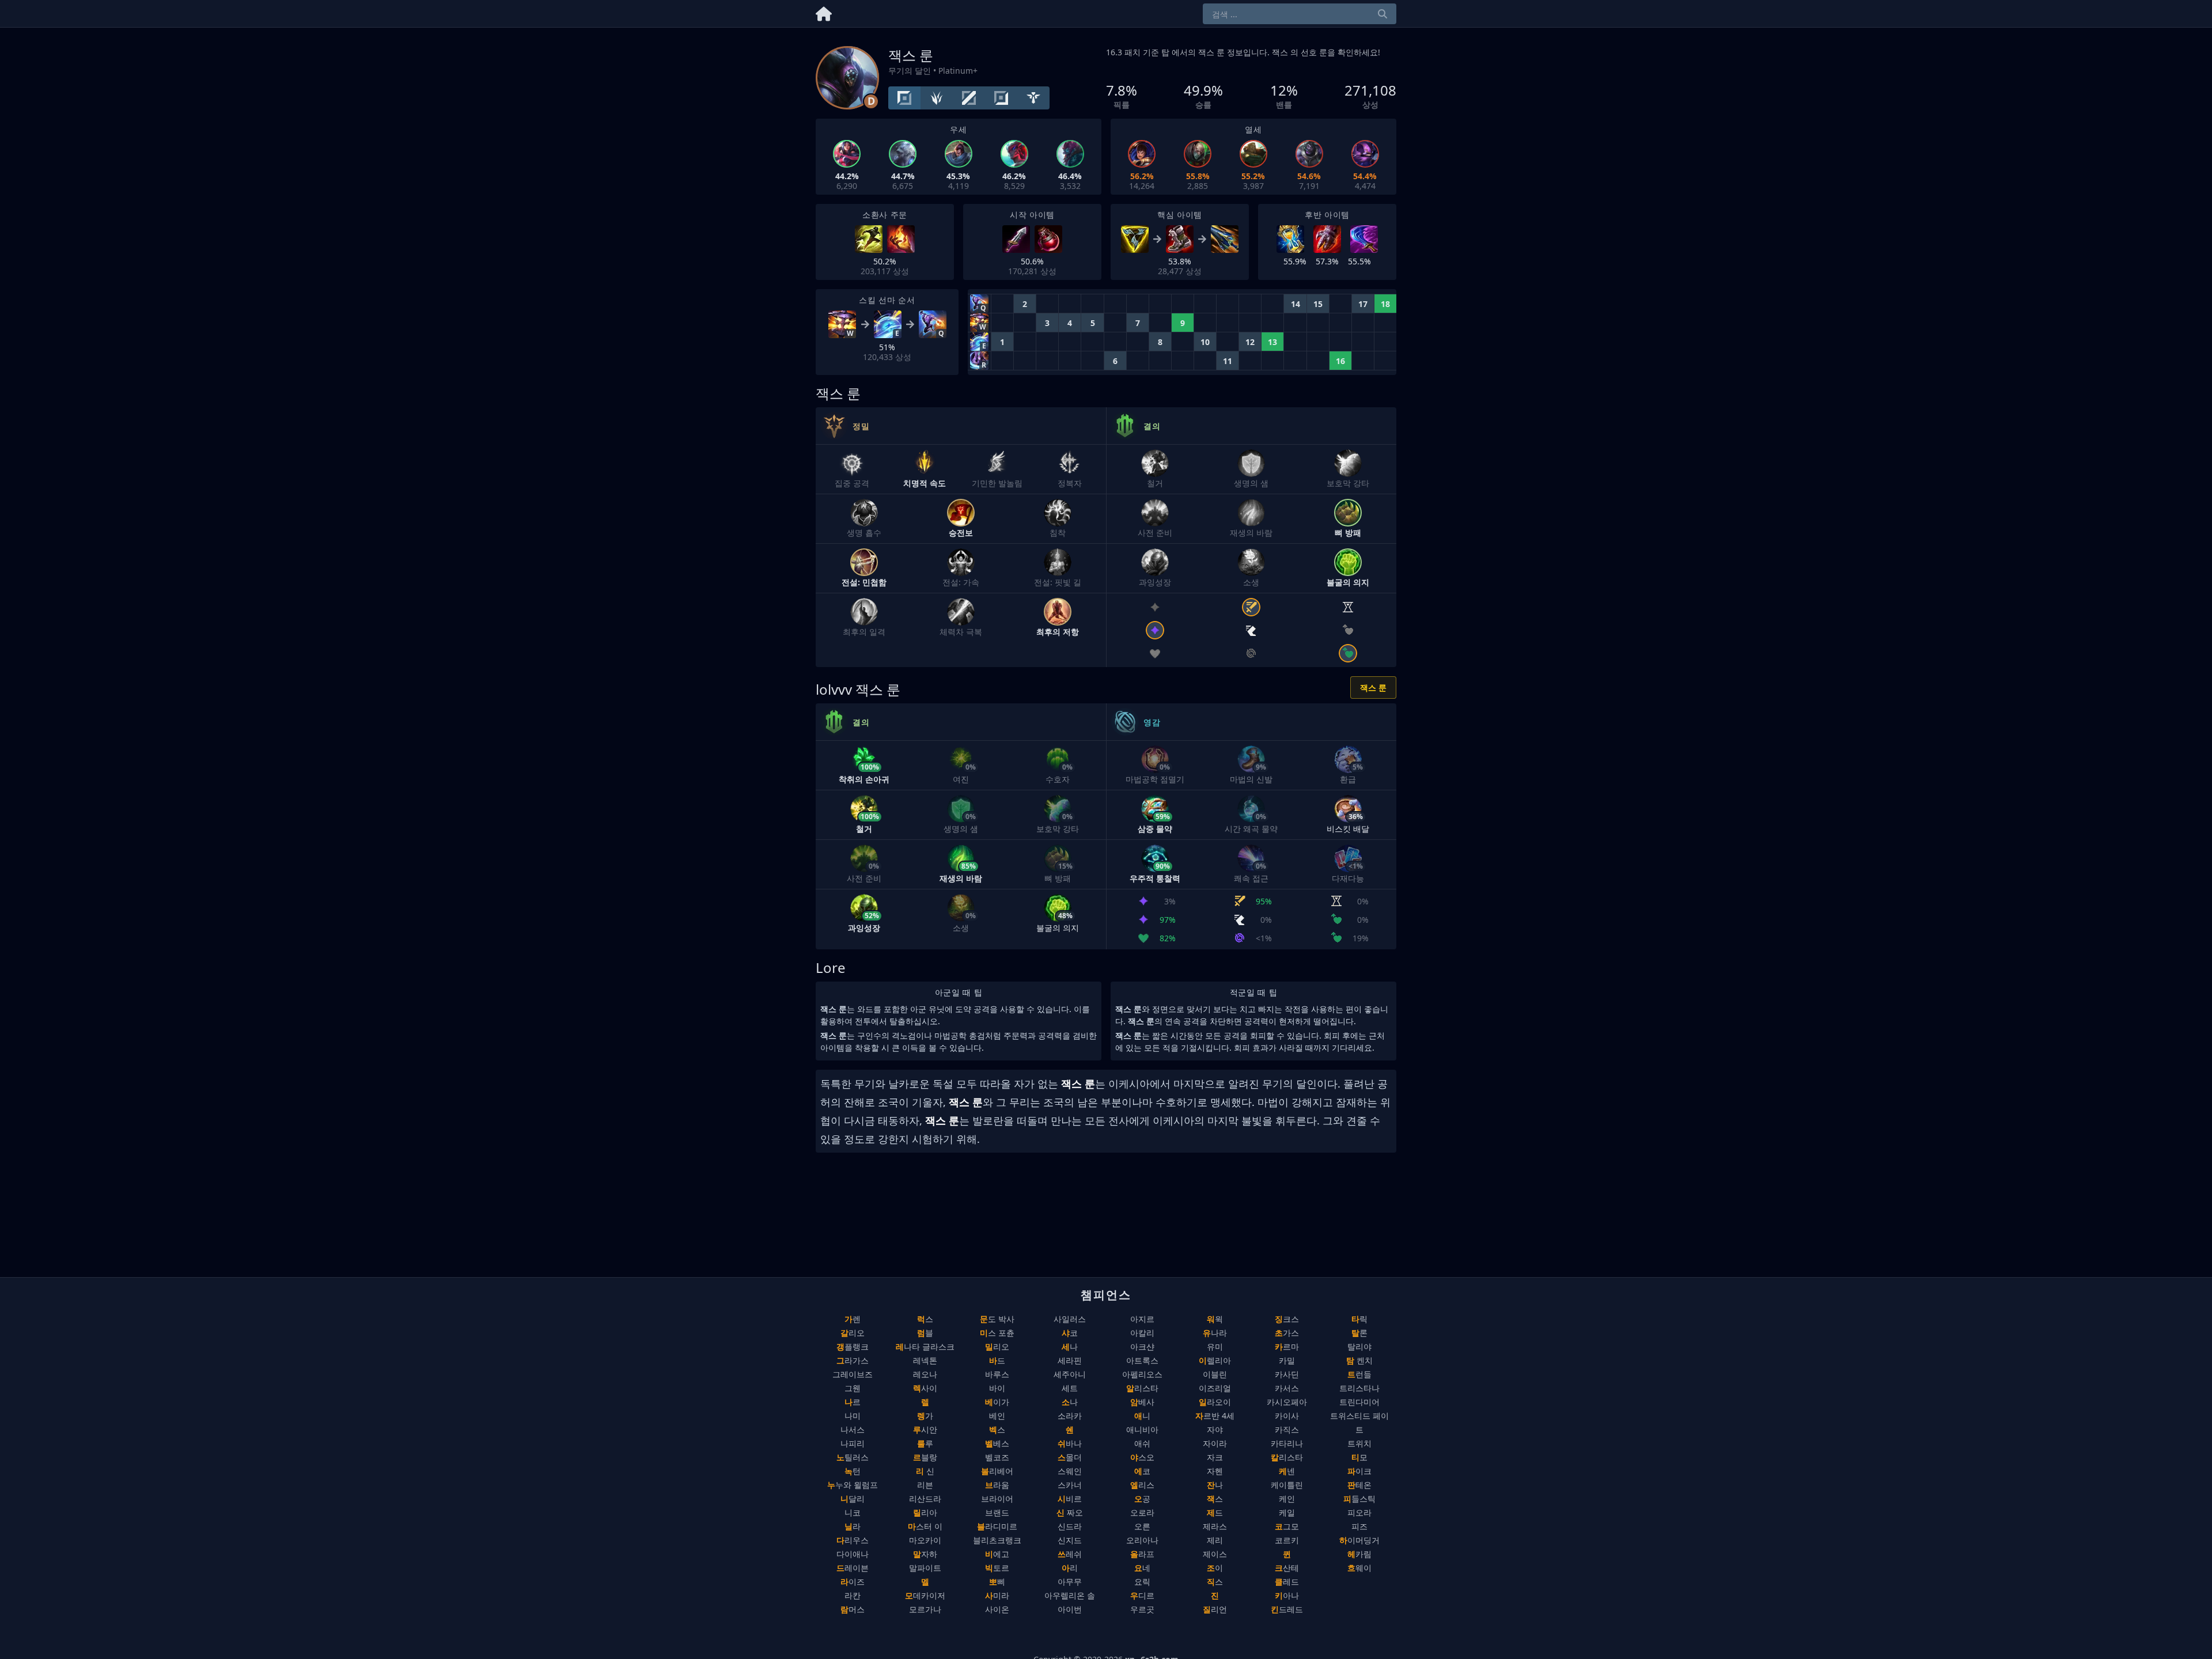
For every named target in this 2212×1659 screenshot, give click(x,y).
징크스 (1287, 1319)
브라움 (997, 1485)
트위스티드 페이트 (1359, 1423)
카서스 (1287, 1388)
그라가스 (853, 1360)
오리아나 (1142, 1540)
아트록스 (1142, 1360)
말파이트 (925, 1568)
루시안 (925, 1429)
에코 (1142, 1471)
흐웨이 (1359, 1568)
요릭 (1142, 1582)
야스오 (1142, 1457)
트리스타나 (1359, 1388)
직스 (1215, 1582)
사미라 (997, 1595)
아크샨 (1142, 1346)
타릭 (1359, 1319)
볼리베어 (997, 1471)
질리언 (1215, 1609)
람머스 (853, 1609)
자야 (1215, 1429)
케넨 (1287, 1471)
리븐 (925, 1485)
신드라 (1070, 1526)
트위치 (1359, 1443)
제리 (1215, 1540)
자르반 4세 (1215, 1416)
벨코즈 (997, 1457)
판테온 (1359, 1485)
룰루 (925, 1443)
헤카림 (1359, 1554)
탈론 (1359, 1333)
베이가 (997, 1402)
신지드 (1070, 1540)
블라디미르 (997, 1526)
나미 (853, 1416)
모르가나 (925, 1609)
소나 (1070, 1402)
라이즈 (853, 1582)
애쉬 (1142, 1443)
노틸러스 (853, 1457)
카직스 (1287, 1429)
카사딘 (1287, 1374)
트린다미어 (1359, 1402)
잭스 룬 (1373, 688)
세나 (1070, 1346)
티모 (1359, 1457)
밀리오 (997, 1346)
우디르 (1142, 1595)
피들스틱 (1359, 1499)
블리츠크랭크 (997, 1540)
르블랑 (925, 1457)
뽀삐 (997, 1582)
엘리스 (1142, 1485)
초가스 (1287, 1333)
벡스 (997, 1429)
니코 (853, 1512)
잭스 (1215, 1499)
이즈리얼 (1215, 1388)
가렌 (853, 1319)
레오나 (925, 1374)
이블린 (1215, 1374)
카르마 (1287, 1346)
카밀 (1287, 1360)
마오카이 (925, 1540)
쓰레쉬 (1070, 1554)
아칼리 (1142, 1333)
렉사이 (925, 1388)
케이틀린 (1287, 1485)
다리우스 (853, 1540)
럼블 (925, 1333)
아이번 (1070, 1609)
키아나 (1287, 1595)
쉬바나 (1070, 1443)
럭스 (925, 1319)
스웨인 (1070, 1471)
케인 (1287, 1499)
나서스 (853, 1429)
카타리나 (1287, 1443)
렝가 (925, 1416)
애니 (1142, 1416)
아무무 (1070, 1582)
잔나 (1215, 1485)
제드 (1215, 1512)
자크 (1215, 1457)
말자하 (925, 1554)
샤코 (1070, 1333)
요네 (1142, 1568)
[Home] (824, 12)
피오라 (1359, 1512)
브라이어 (997, 1499)
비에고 (997, 1554)
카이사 (1287, 1416)
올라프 (1142, 1554)
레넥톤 (925, 1360)
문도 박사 (997, 1319)
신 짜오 (1070, 1512)
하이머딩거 (1359, 1540)
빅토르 (997, 1568)
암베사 (1142, 1402)
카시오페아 (1287, 1402)
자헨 (1215, 1471)
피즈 (1359, 1526)
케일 (1287, 1512)
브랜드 (997, 1512)
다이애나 (853, 1554)
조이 (1215, 1568)
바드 (997, 1360)
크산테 (1287, 1568)
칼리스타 (1287, 1457)
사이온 (997, 1609)
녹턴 (853, 1471)
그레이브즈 (853, 1374)
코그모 (1287, 1526)
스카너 (1070, 1485)
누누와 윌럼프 (853, 1485)
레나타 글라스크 (925, 1346)
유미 (1215, 1346)
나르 (853, 1402)
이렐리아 (1215, 1360)
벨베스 (997, 1443)
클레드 (1287, 1582)
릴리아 (925, 1512)
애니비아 (1142, 1429)
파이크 (1359, 1471)
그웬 (853, 1388)
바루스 (997, 1374)
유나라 (1215, 1333)
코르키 (1287, 1540)
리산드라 (925, 1499)
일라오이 (1215, 1402)
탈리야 (1359, 1346)
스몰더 (1070, 1457)
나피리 (853, 1443)
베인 (997, 1416)
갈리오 (853, 1333)
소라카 (1070, 1416)
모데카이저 (925, 1595)
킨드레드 (1287, 1609)
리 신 (925, 1471)
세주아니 (1070, 1374)
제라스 (1215, 1526)
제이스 (1215, 1554)
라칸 (853, 1595)
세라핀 (1070, 1360)
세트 (1070, 1388)
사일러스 (1070, 1319)
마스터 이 (925, 1526)
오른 (1142, 1526)
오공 (1142, 1499)
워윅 (1215, 1319)
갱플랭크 (853, 1346)
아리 (1070, 1568)
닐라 (853, 1526)
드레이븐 (853, 1568)
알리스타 (1142, 1388)
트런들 (1359, 1374)
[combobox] (1300, 14)
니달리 (853, 1499)
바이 (997, 1388)
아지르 (1142, 1319)
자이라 (1215, 1443)
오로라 (1142, 1512)
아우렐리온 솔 (1070, 1595)
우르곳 (1142, 1609)
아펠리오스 (1142, 1374)
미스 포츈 (997, 1333)
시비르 (1070, 1499)
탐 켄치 (1359, 1360)
